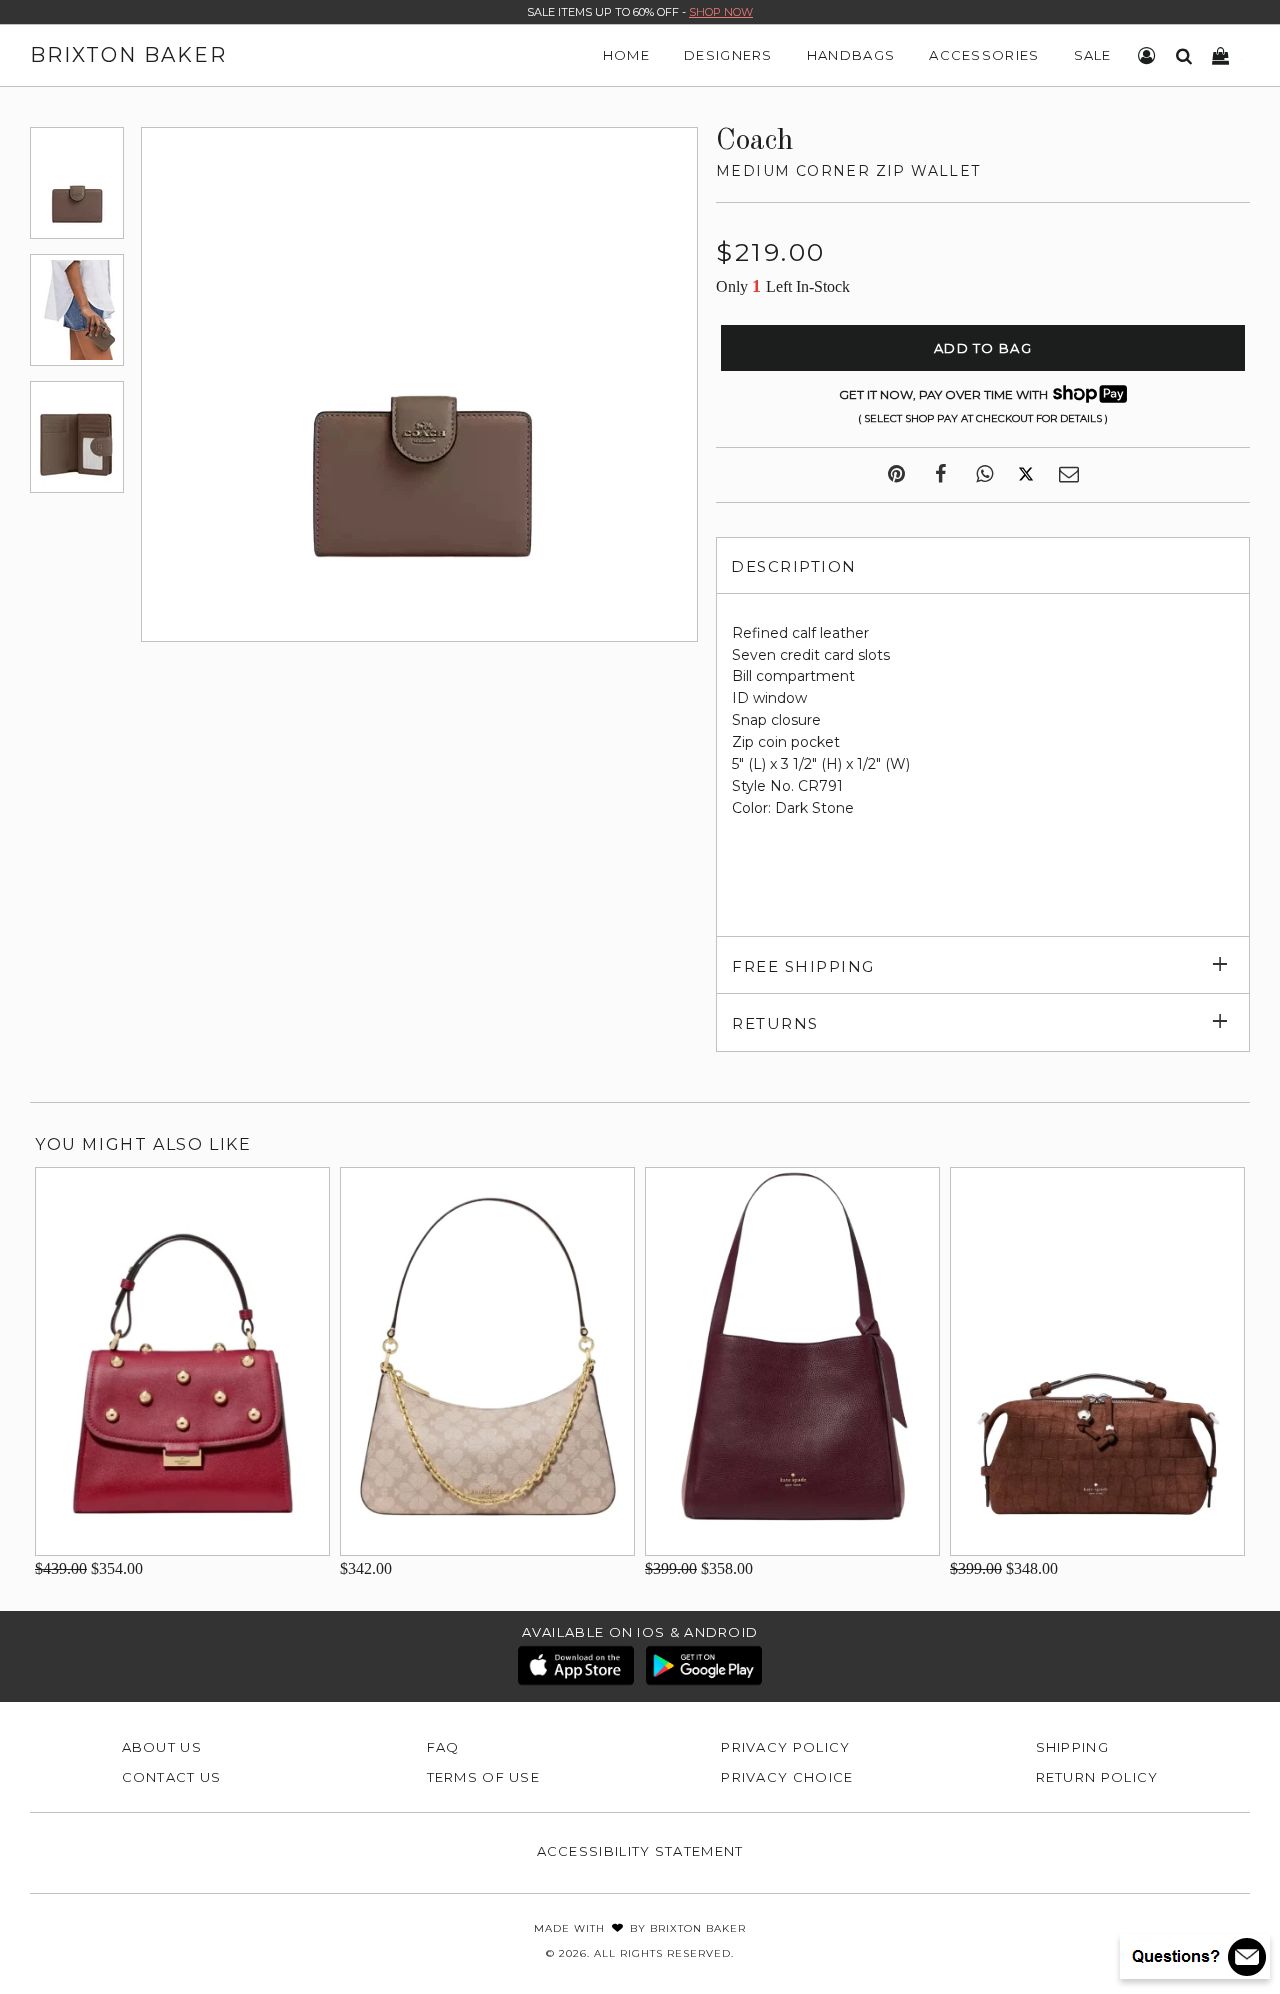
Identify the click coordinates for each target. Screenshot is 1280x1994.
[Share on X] (1026, 475)
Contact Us (172, 1777)
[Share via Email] (1069, 475)
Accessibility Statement (640, 1851)
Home (626, 55)
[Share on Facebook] (940, 475)
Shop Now (721, 12)
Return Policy (1097, 1777)
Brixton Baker (128, 55)
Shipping (1072, 1747)
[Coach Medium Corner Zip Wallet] (77, 183)
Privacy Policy (785, 1747)
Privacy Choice (787, 1777)
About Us (162, 1747)
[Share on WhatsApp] (984, 475)
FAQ (443, 1747)
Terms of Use (484, 1777)
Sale (1093, 55)
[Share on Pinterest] (896, 475)
